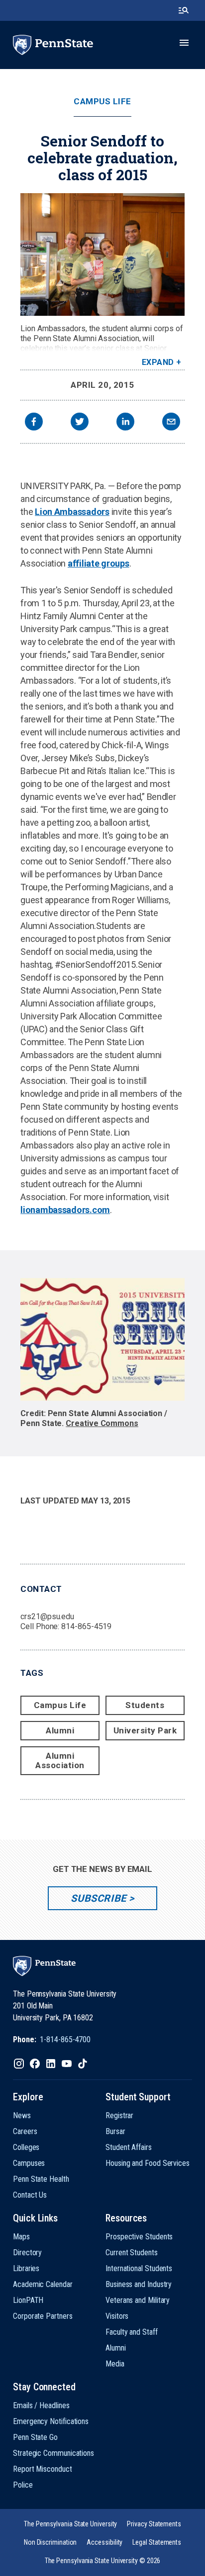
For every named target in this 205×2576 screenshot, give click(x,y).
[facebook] (34, 423)
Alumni (60, 1730)
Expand (158, 362)
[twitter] (80, 423)
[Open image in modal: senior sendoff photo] (102, 254)
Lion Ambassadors (72, 512)
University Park (145, 1730)
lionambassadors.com (65, 1210)
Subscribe (98, 1898)
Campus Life (102, 102)
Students (145, 1705)
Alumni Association (60, 1760)
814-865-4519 (86, 1626)
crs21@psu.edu (47, 1616)
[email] (171, 423)
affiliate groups (99, 563)
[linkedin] (125, 423)
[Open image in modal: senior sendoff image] (102, 1339)
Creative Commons (102, 1423)
